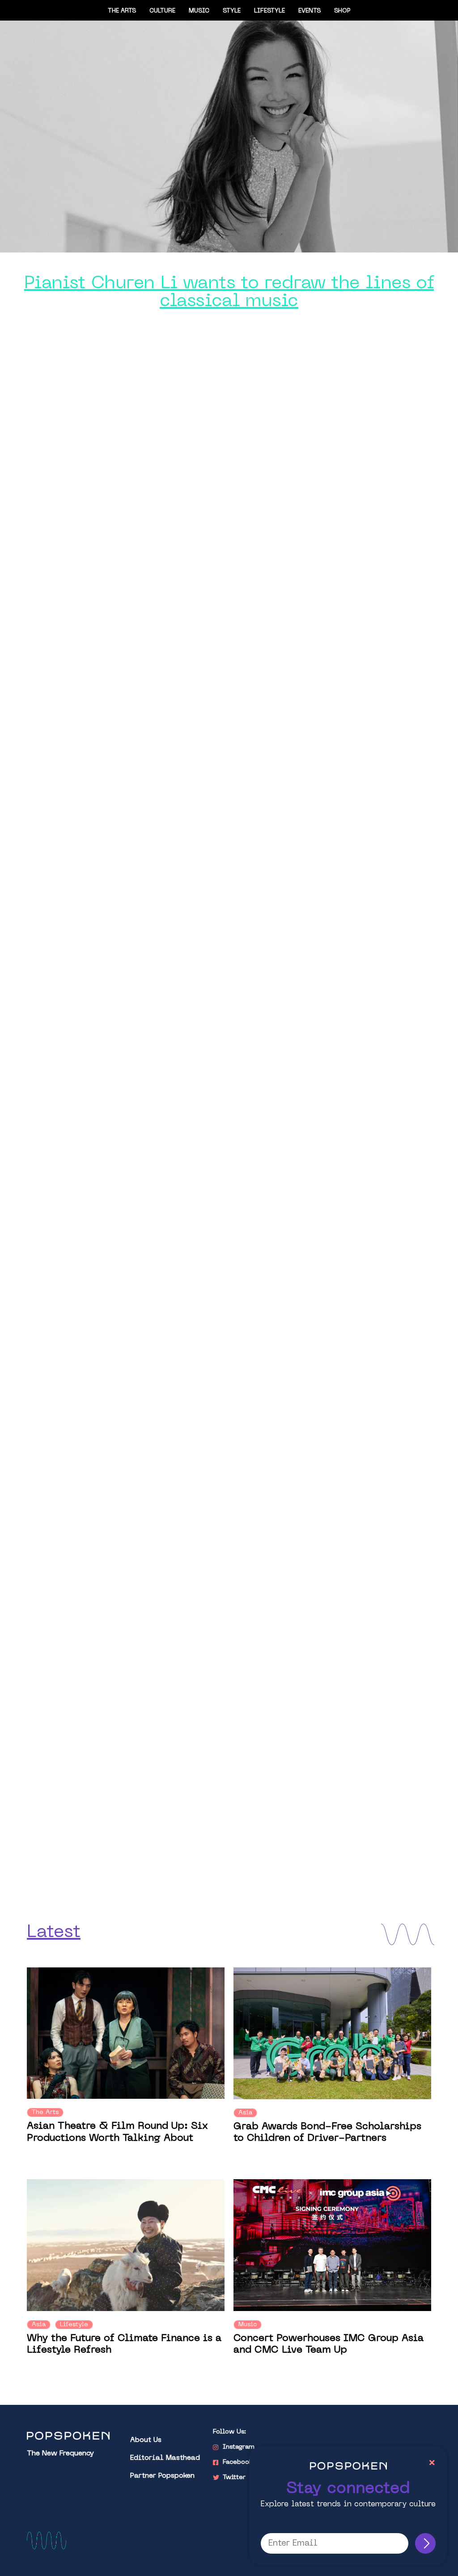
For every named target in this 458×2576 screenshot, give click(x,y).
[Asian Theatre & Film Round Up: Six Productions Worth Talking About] (126, 2033)
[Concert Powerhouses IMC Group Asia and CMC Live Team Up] (332, 2245)
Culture (162, 11)
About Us (146, 2440)
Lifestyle (269, 11)
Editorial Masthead (165, 2458)
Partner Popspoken (162, 2476)
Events (310, 11)
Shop (342, 11)
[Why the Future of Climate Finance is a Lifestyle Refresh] (126, 2245)
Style (232, 11)
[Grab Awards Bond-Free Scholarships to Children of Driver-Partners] (332, 2033)
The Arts (122, 11)
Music (199, 11)
